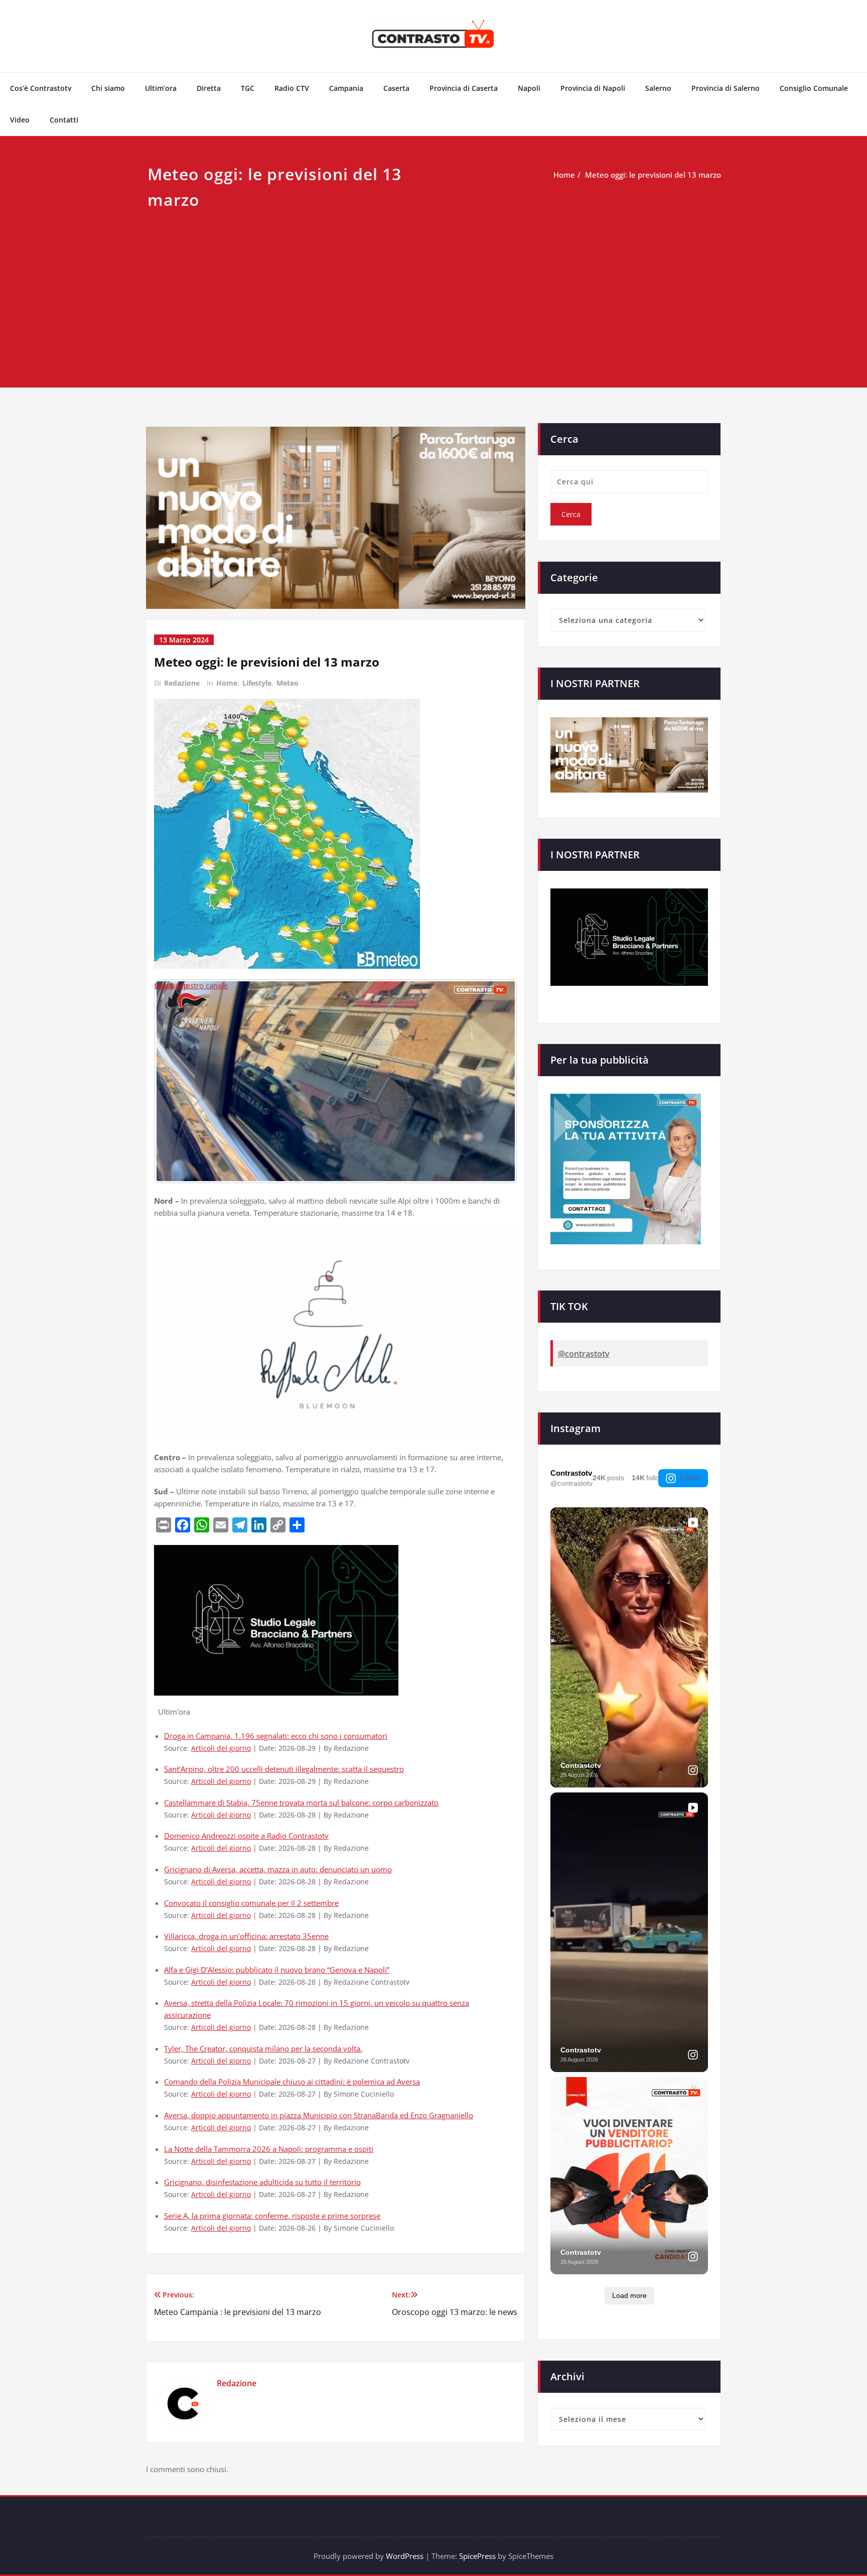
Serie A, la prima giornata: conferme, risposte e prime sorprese (272, 2216)
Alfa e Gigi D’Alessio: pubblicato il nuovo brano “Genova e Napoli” (277, 1970)
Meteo (287, 683)
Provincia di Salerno (726, 88)
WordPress (405, 2556)
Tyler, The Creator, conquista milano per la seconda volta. (263, 2048)
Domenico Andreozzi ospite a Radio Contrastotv (246, 1836)
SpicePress (477, 2556)
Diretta (209, 88)
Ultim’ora (161, 88)
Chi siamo (108, 88)
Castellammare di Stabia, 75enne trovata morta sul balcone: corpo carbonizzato (301, 1802)
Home (564, 175)
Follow (690, 1478)
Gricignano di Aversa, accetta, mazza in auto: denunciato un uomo (278, 1869)
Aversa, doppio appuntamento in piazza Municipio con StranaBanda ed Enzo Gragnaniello (319, 2115)
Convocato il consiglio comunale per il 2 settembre (251, 1903)
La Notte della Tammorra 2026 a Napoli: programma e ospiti (269, 2149)
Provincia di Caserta (464, 88)
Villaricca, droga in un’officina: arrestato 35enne (246, 1936)
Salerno (658, 88)
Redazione (182, 683)
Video (20, 120)
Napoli (529, 88)
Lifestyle (257, 683)
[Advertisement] (434, 288)
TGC (248, 88)
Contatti (64, 120)
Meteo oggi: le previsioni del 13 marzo (653, 175)
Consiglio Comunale (814, 88)
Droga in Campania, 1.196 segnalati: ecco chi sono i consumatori (276, 1736)
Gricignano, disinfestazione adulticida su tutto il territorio (262, 2182)
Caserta (396, 88)
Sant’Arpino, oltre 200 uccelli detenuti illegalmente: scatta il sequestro (284, 1769)
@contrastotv (584, 1354)
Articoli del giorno (221, 1748)
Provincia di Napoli (593, 88)
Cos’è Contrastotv (41, 88)
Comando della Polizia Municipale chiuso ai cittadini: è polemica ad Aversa (292, 2082)
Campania (346, 88)
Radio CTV (292, 88)
